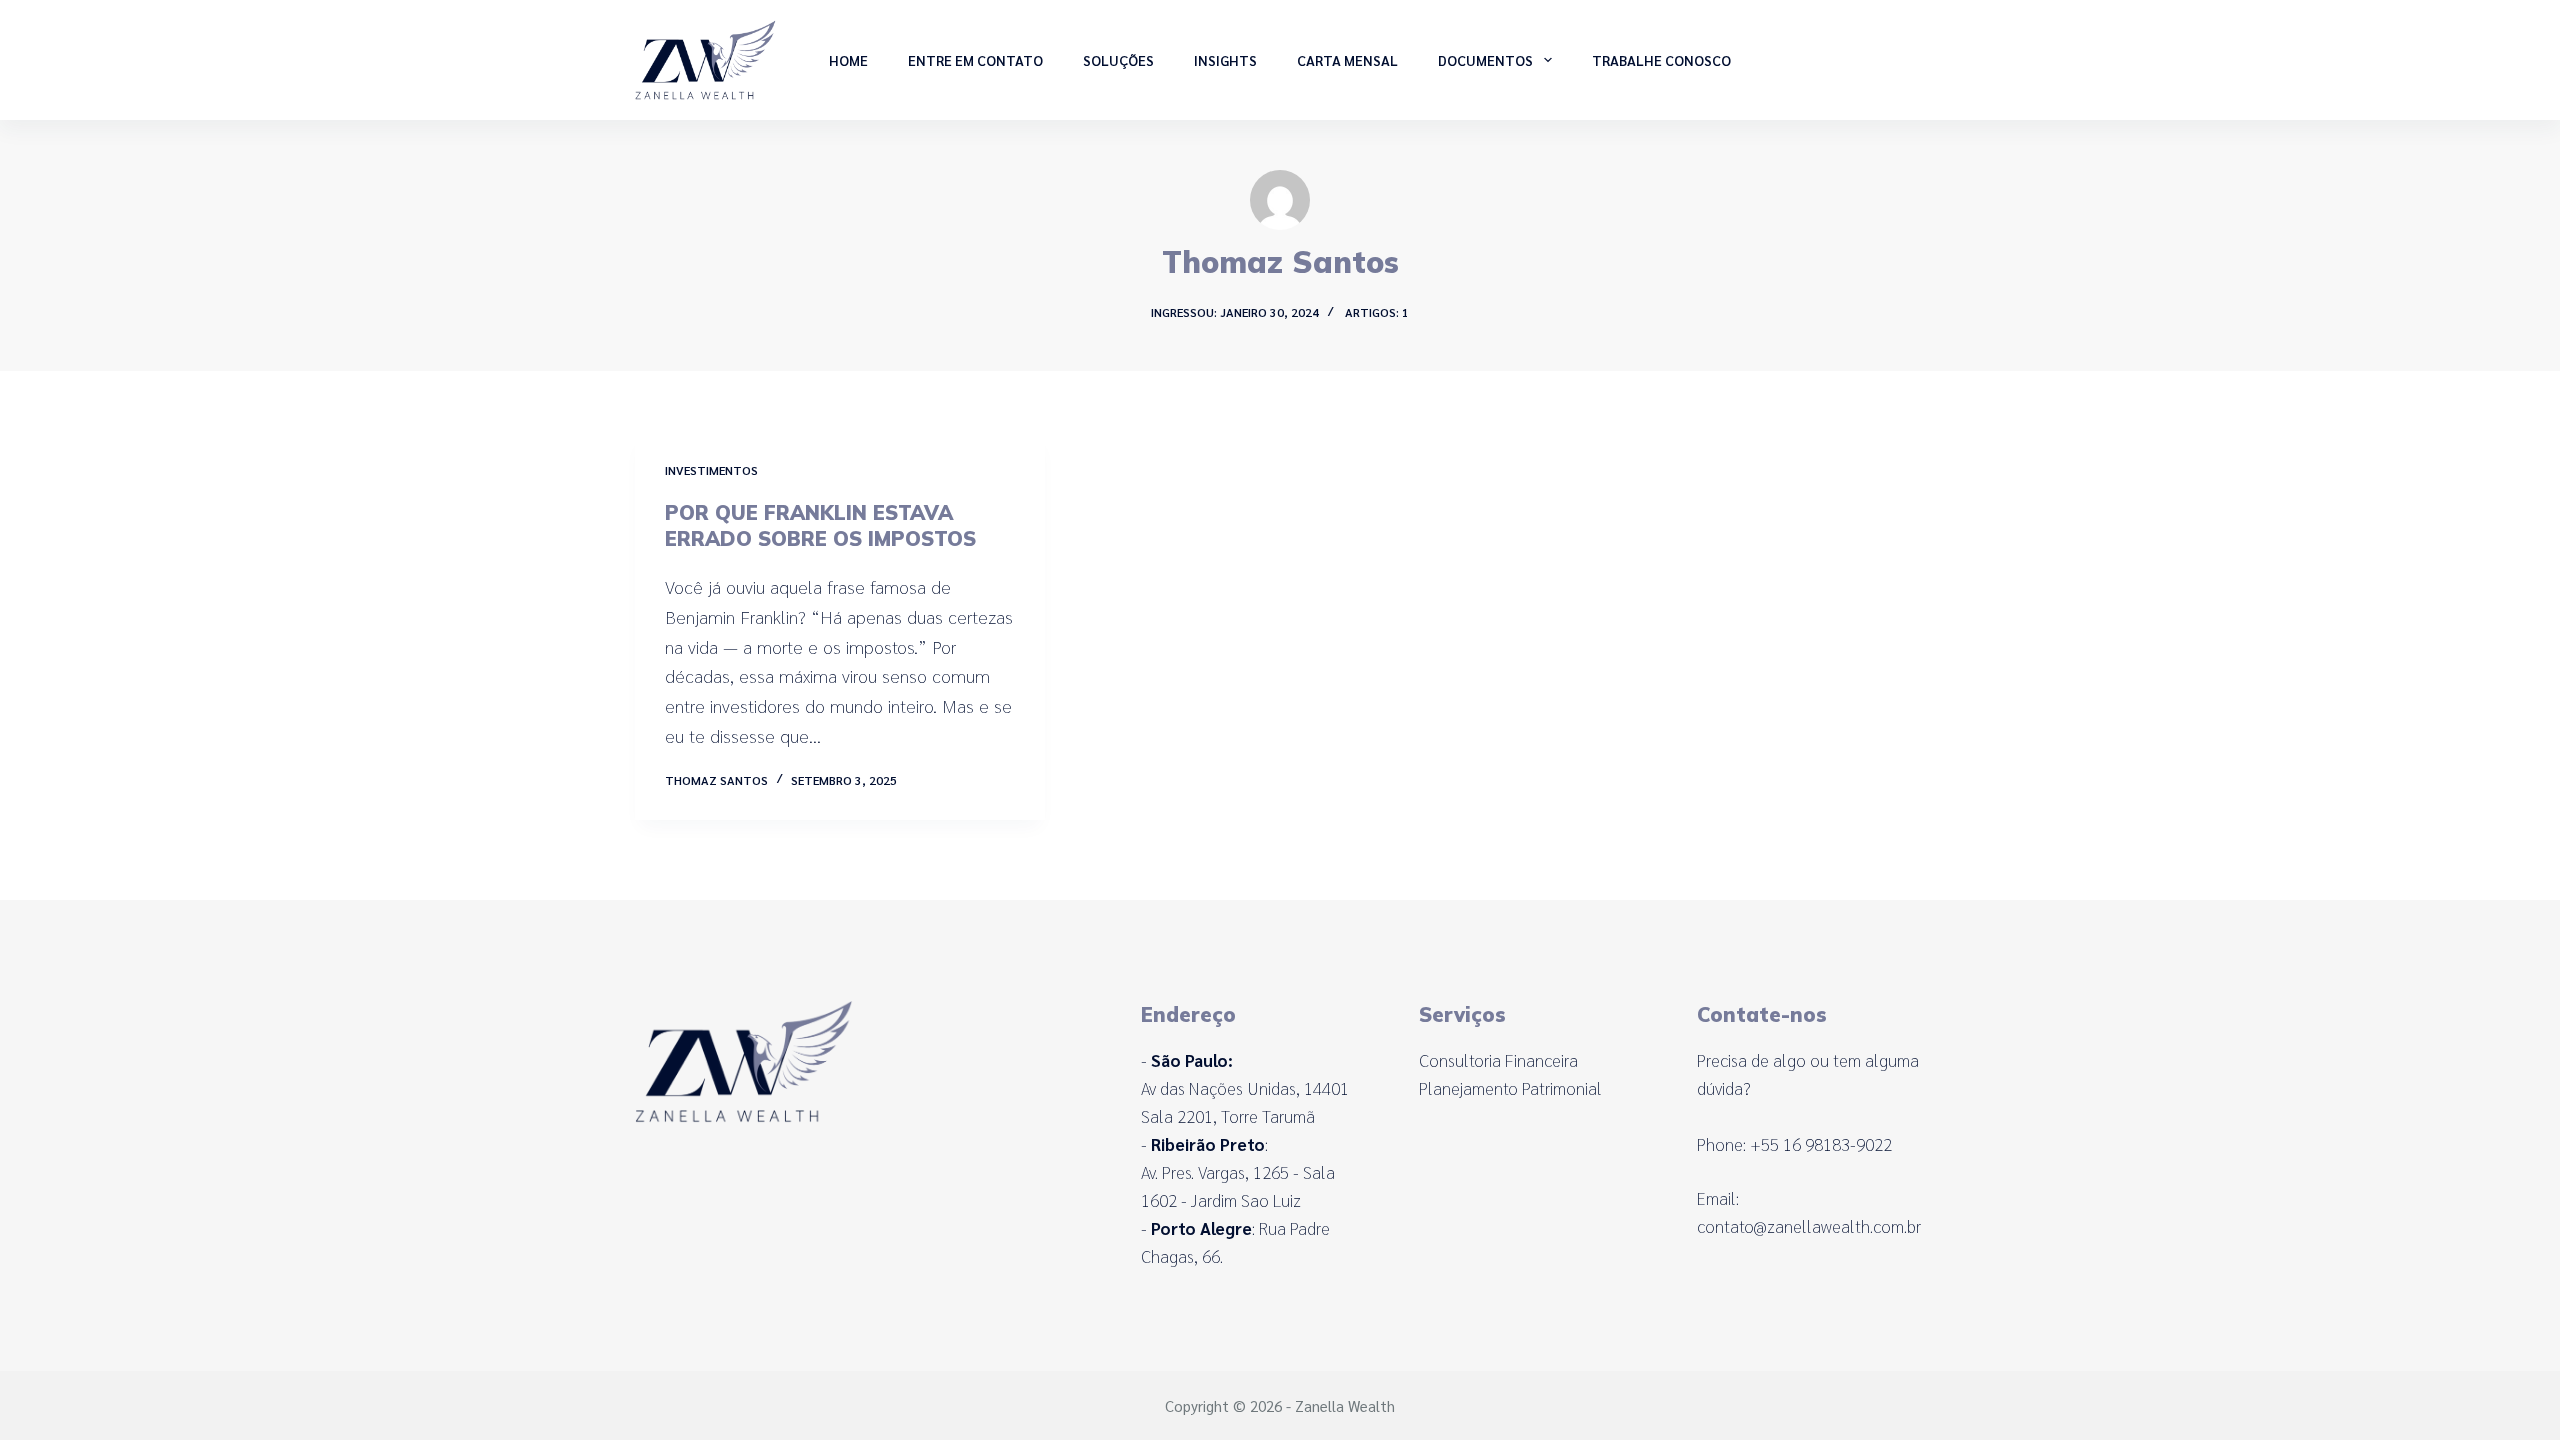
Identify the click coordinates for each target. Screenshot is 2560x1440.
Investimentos (711, 470)
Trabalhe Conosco (1661, 60)
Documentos (1485, 60)
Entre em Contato (975, 60)
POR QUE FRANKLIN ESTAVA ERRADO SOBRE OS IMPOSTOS (820, 525)
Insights (1225, 60)
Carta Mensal (1347, 60)
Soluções (1118, 60)
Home (848, 60)
